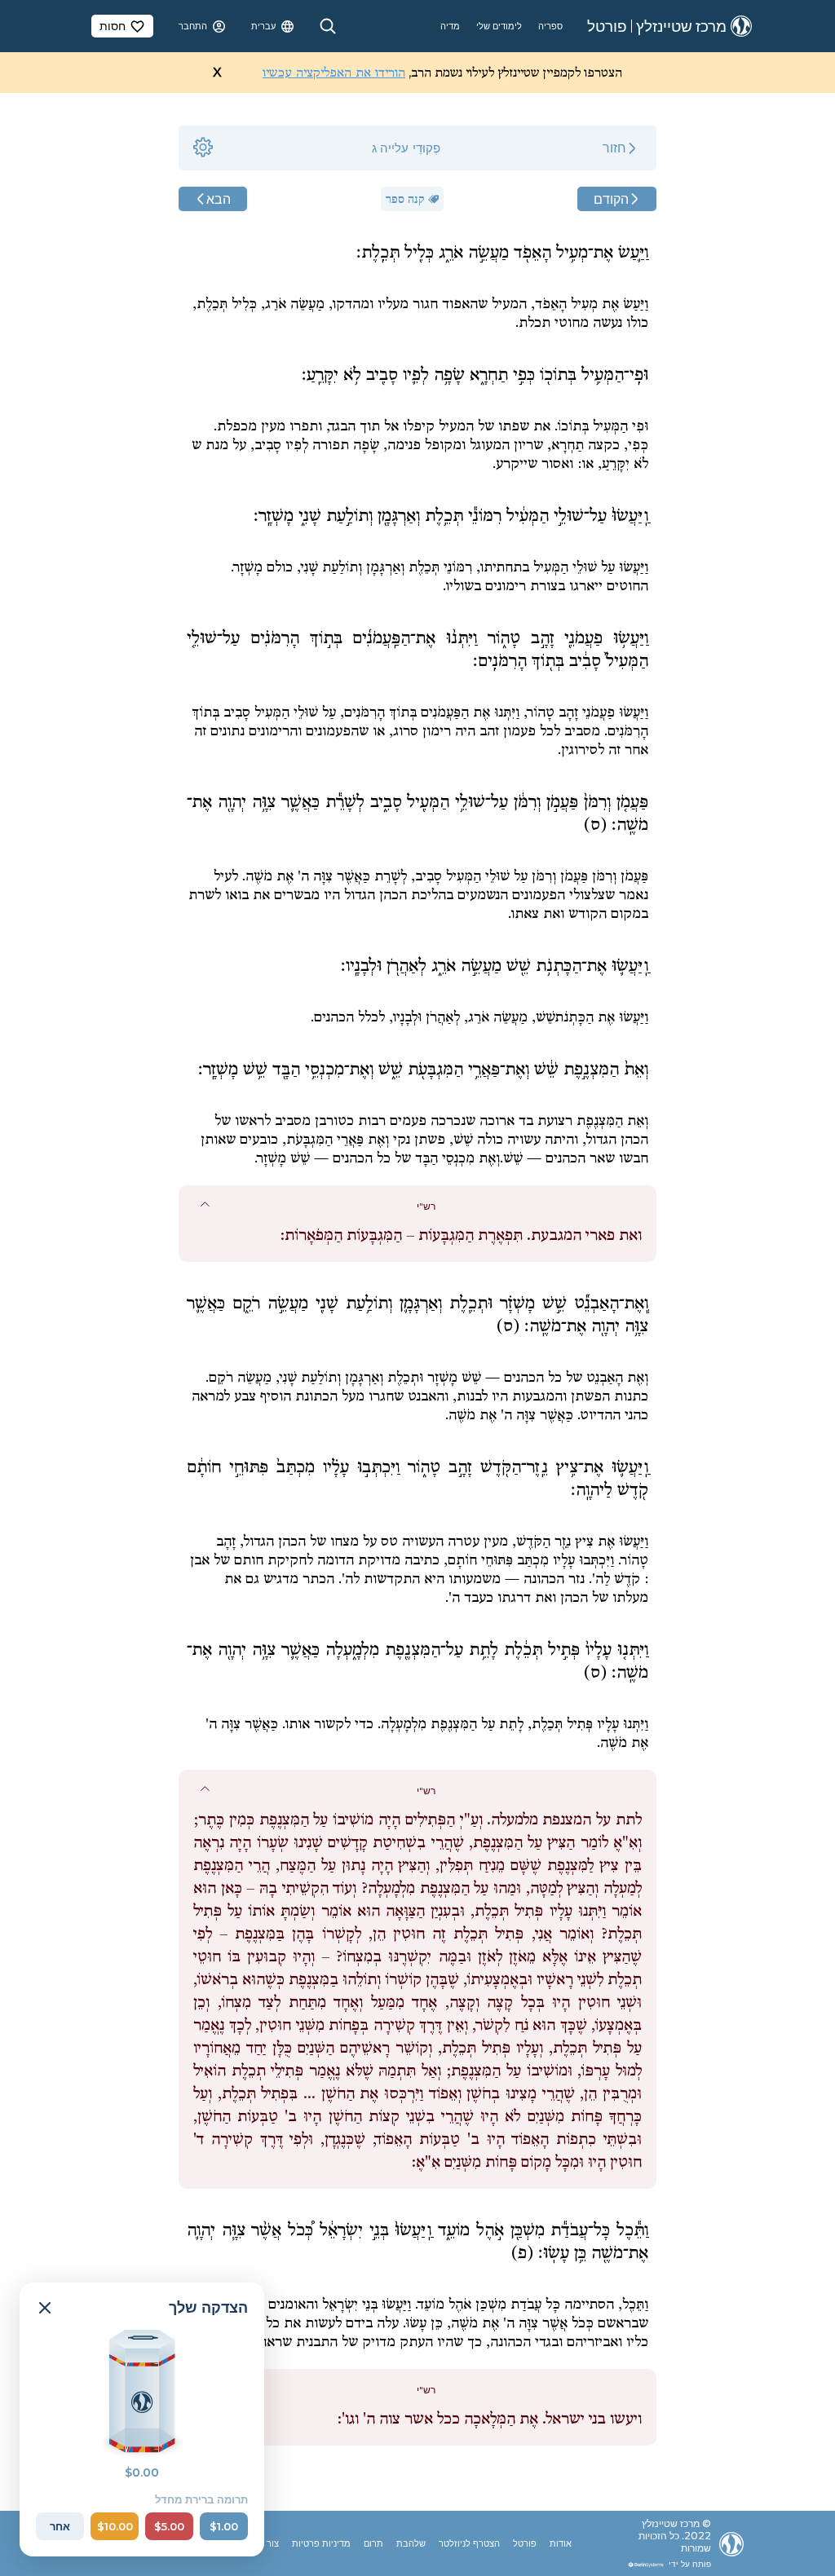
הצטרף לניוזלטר (469, 2543)
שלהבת (411, 2543)
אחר (60, 2526)
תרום (373, 2543)
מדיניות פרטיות (321, 2543)
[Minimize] (45, 2308)
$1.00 (224, 2526)
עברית (263, 26)
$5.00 (169, 2526)
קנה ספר (405, 199)
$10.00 (115, 2526)
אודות (561, 2543)
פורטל (525, 2543)
